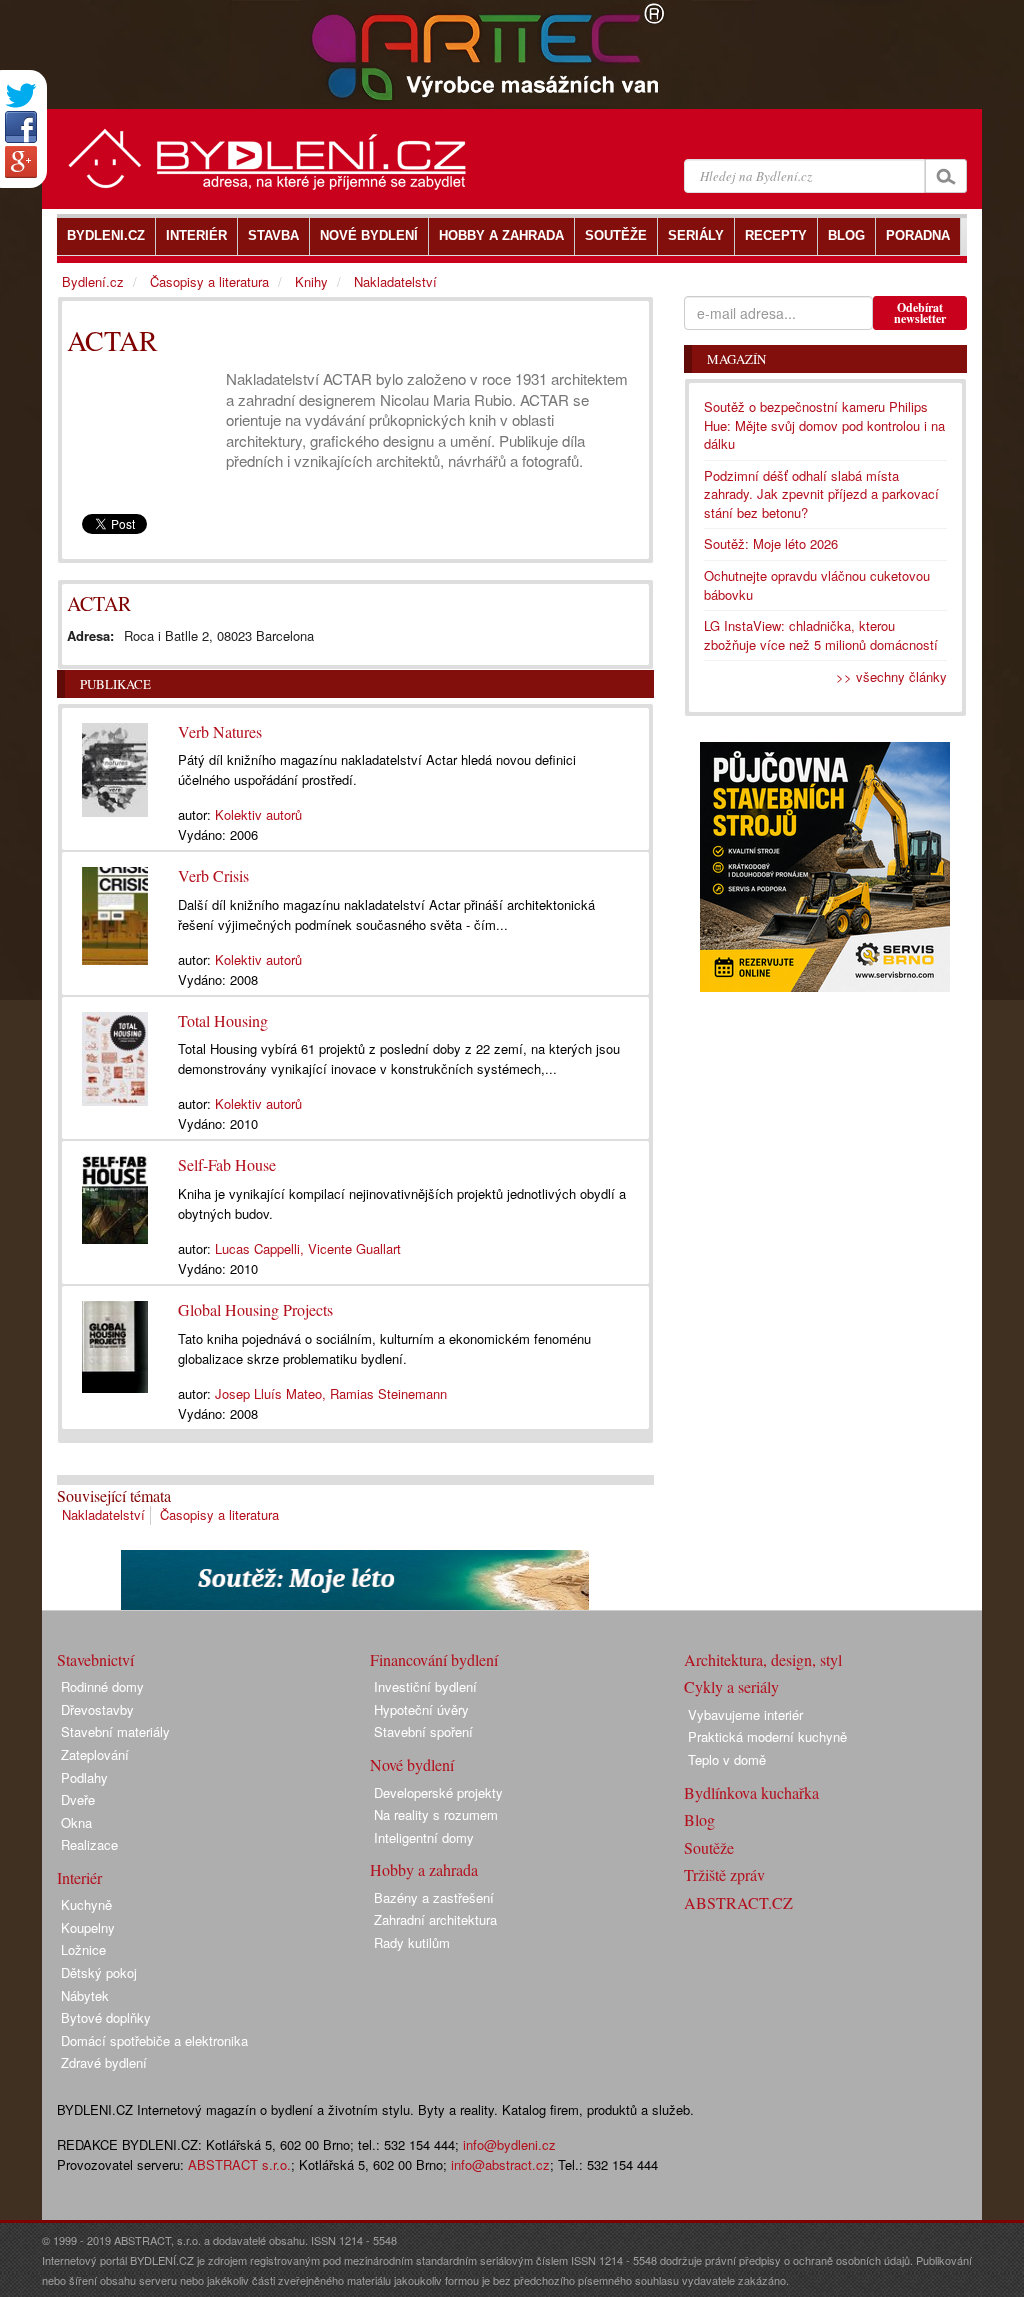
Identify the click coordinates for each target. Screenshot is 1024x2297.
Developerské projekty (438, 1792)
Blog (699, 1819)
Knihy (311, 281)
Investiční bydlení (425, 1686)
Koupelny (88, 1927)
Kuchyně (86, 1904)
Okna (76, 1822)
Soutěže (709, 1847)
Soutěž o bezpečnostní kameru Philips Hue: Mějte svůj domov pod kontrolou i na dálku (824, 425)
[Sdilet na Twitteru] (21, 95)
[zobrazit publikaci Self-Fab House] (115, 1195)
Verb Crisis (213, 875)
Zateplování (95, 1754)
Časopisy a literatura (219, 1514)
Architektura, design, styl (763, 1659)
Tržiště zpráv (724, 1874)
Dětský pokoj (99, 1972)
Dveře (78, 1799)
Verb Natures (220, 731)
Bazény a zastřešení (434, 1897)
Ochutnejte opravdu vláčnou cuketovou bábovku (817, 585)
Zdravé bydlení (104, 2062)
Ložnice (83, 1949)
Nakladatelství (103, 1514)
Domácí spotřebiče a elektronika (154, 2040)
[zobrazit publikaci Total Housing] (115, 1054)
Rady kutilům (412, 1942)
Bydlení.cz (93, 281)
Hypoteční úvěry (421, 1709)
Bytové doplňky (106, 2017)
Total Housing (223, 1020)
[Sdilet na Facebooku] (21, 127)
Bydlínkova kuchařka (751, 1792)
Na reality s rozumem (436, 1814)
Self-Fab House (227, 1164)
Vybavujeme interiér (745, 1714)
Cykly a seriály (731, 1686)
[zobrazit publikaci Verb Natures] (115, 765)
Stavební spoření (423, 1731)
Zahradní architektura (435, 1919)
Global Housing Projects (255, 1309)
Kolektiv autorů (258, 814)
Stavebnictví (95, 1659)
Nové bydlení (412, 1764)
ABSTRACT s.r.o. (239, 2164)
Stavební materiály (115, 1731)
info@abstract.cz (500, 2164)
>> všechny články (891, 676)
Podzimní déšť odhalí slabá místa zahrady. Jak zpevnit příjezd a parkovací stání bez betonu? (821, 494)
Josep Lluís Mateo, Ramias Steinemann (331, 1393)
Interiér (79, 1877)
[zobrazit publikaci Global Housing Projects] (115, 1342)
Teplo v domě (727, 1759)
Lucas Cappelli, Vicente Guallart (308, 1248)
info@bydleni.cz (509, 2144)
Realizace (89, 1844)
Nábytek (85, 1995)
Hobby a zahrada (424, 1869)
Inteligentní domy (424, 1837)
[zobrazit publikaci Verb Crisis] (115, 911)
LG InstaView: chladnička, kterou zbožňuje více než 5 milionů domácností (821, 635)
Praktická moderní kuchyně (767, 1736)
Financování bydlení (434, 1659)
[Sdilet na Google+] (21, 162)
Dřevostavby (97, 1709)
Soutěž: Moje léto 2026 (771, 543)
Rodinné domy (102, 1686)
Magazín (736, 359)
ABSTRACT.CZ (738, 1902)
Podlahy (84, 1777)
